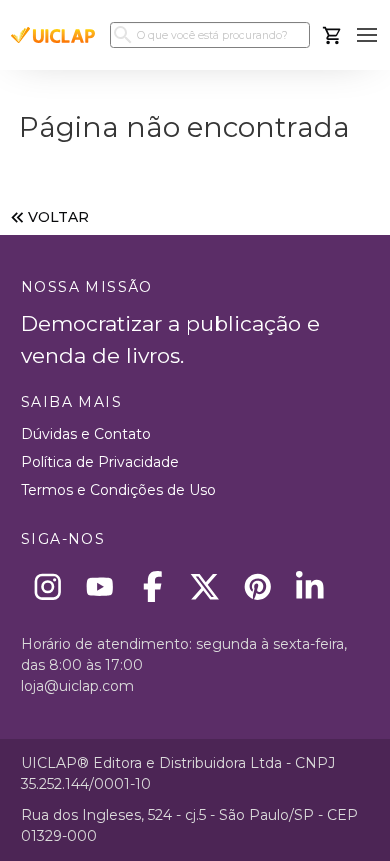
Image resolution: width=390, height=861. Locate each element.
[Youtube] (100, 586)
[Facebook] (152, 586)
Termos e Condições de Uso (118, 490)
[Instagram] (47, 586)
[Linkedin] (310, 586)
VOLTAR (58, 217)
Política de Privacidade (100, 462)
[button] (367, 35)
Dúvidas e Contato (86, 434)
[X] (205, 586)
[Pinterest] (257, 586)
